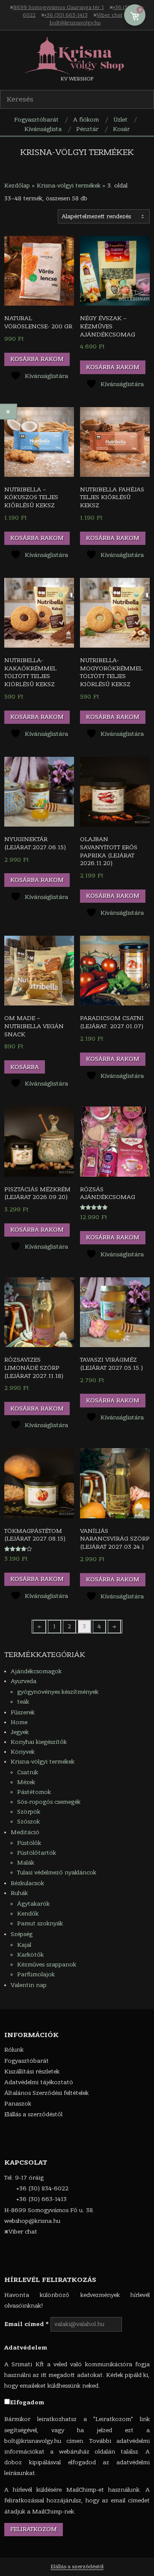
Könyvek (23, 1752)
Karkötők (30, 1955)
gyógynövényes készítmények (58, 1692)
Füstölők (29, 1843)
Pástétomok (34, 1792)
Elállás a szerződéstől (77, 2567)
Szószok (28, 1822)
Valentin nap (29, 1985)
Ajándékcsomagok (36, 1671)
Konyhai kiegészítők (39, 1742)
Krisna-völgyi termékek (69, 186)
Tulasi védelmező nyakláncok (57, 1873)
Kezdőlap (17, 186)
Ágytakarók (33, 1904)
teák (23, 1702)
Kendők (28, 1914)
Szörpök (29, 1812)
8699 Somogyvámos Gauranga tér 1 (59, 7)
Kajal (24, 1945)
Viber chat (110, 15)
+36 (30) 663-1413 (66, 15)
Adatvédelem (26, 2348)
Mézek (26, 1782)
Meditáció (25, 1832)
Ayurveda (24, 1681)
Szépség (22, 1934)
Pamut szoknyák (40, 1923)
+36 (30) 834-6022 (42, 2188)
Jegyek (20, 1732)
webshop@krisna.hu (32, 2221)
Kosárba (25, 1067)
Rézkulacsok (27, 1883)
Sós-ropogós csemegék (49, 1802)
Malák (26, 1863)
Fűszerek (23, 1712)
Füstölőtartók (37, 1853)
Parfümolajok (36, 1974)
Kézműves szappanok (47, 1965)
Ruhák (19, 1893)
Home (19, 1722)
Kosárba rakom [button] (37, 359)
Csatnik (28, 1772)
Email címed (27, 2324)
